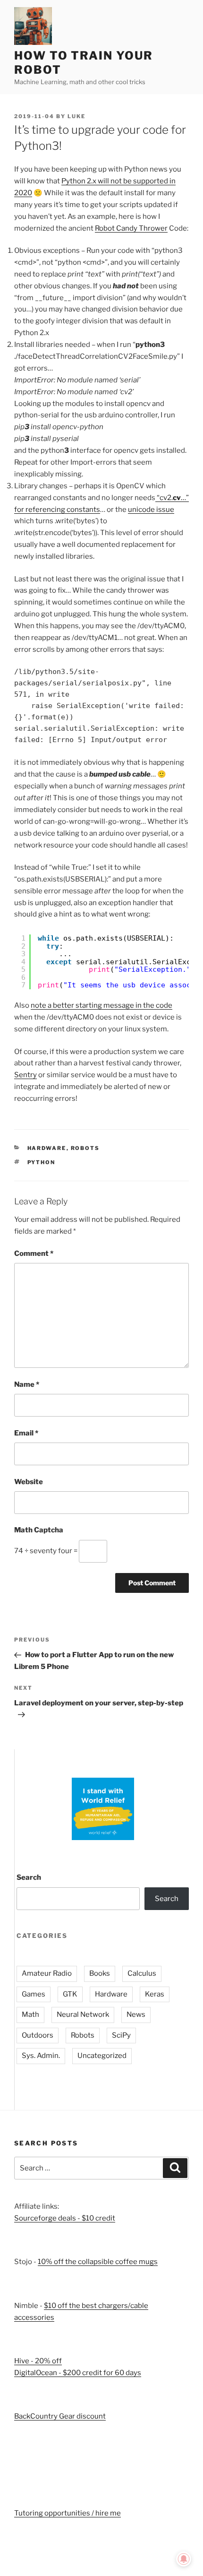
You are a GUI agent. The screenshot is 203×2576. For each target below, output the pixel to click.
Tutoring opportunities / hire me (68, 2513)
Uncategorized (102, 2056)
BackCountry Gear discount (60, 2416)
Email (26, 1433)
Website (29, 1482)
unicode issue (151, 510)
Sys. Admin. (41, 2056)
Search (29, 1877)
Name (27, 1384)
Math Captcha (39, 1530)
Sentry (25, 1075)
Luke (76, 116)
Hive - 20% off (38, 2361)
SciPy (121, 2035)
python (42, 1162)
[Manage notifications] (184, 2559)
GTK (70, 1994)
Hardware (47, 1148)
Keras (155, 1994)
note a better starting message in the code (101, 1005)
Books (100, 1973)
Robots (85, 1148)
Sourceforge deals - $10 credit (65, 2218)
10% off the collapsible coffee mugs (98, 2262)
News (136, 2014)
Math (30, 2014)
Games (34, 1994)
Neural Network (83, 2014)
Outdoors (38, 2035)
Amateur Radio (47, 1973)
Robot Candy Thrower (131, 228)
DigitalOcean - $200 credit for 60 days (78, 2373)
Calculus (142, 1973)
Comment (34, 1253)
